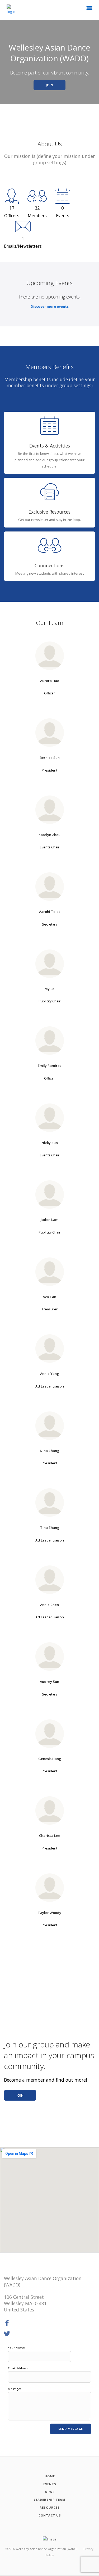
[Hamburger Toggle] (89, 9)
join (20, 2095)
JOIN (49, 85)
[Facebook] (7, 2323)
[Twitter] (7, 2334)
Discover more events (50, 306)
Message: (14, 2389)
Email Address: (18, 2368)
